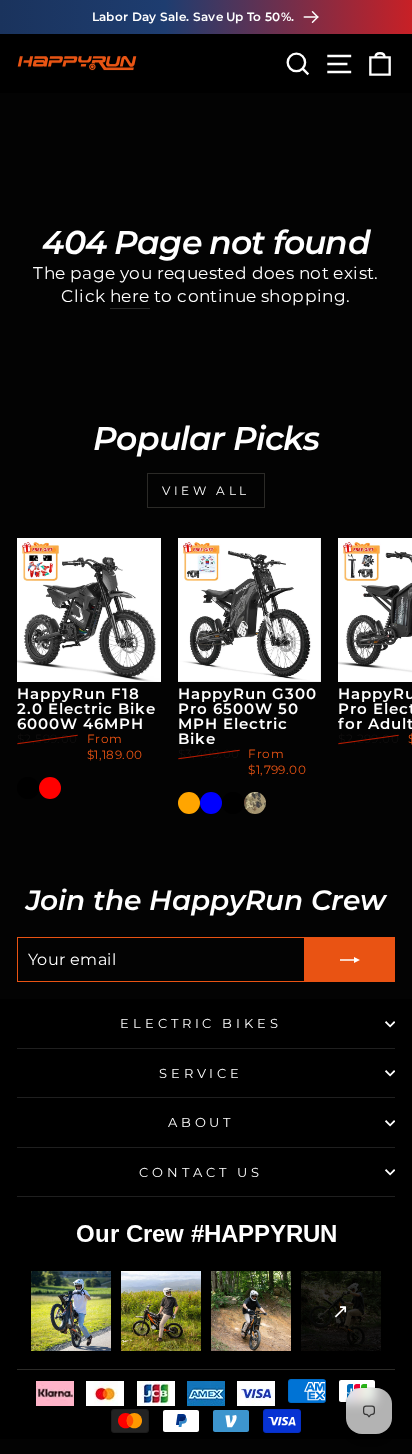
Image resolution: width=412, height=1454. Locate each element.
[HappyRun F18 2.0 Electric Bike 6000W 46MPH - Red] (50, 788)
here (130, 296)
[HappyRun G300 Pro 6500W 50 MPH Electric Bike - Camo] (255, 803)
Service (201, 1073)
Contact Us (201, 1172)
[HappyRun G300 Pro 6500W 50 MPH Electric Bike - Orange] (189, 803)
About (201, 1122)
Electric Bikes (201, 1023)
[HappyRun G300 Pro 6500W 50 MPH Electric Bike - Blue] (211, 803)
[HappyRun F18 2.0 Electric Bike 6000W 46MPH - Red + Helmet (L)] (94, 788)
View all (206, 490)
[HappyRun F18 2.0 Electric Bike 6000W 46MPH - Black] (28, 788)
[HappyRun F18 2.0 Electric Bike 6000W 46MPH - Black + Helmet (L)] (72, 788)
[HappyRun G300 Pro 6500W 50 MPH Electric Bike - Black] (233, 803)
